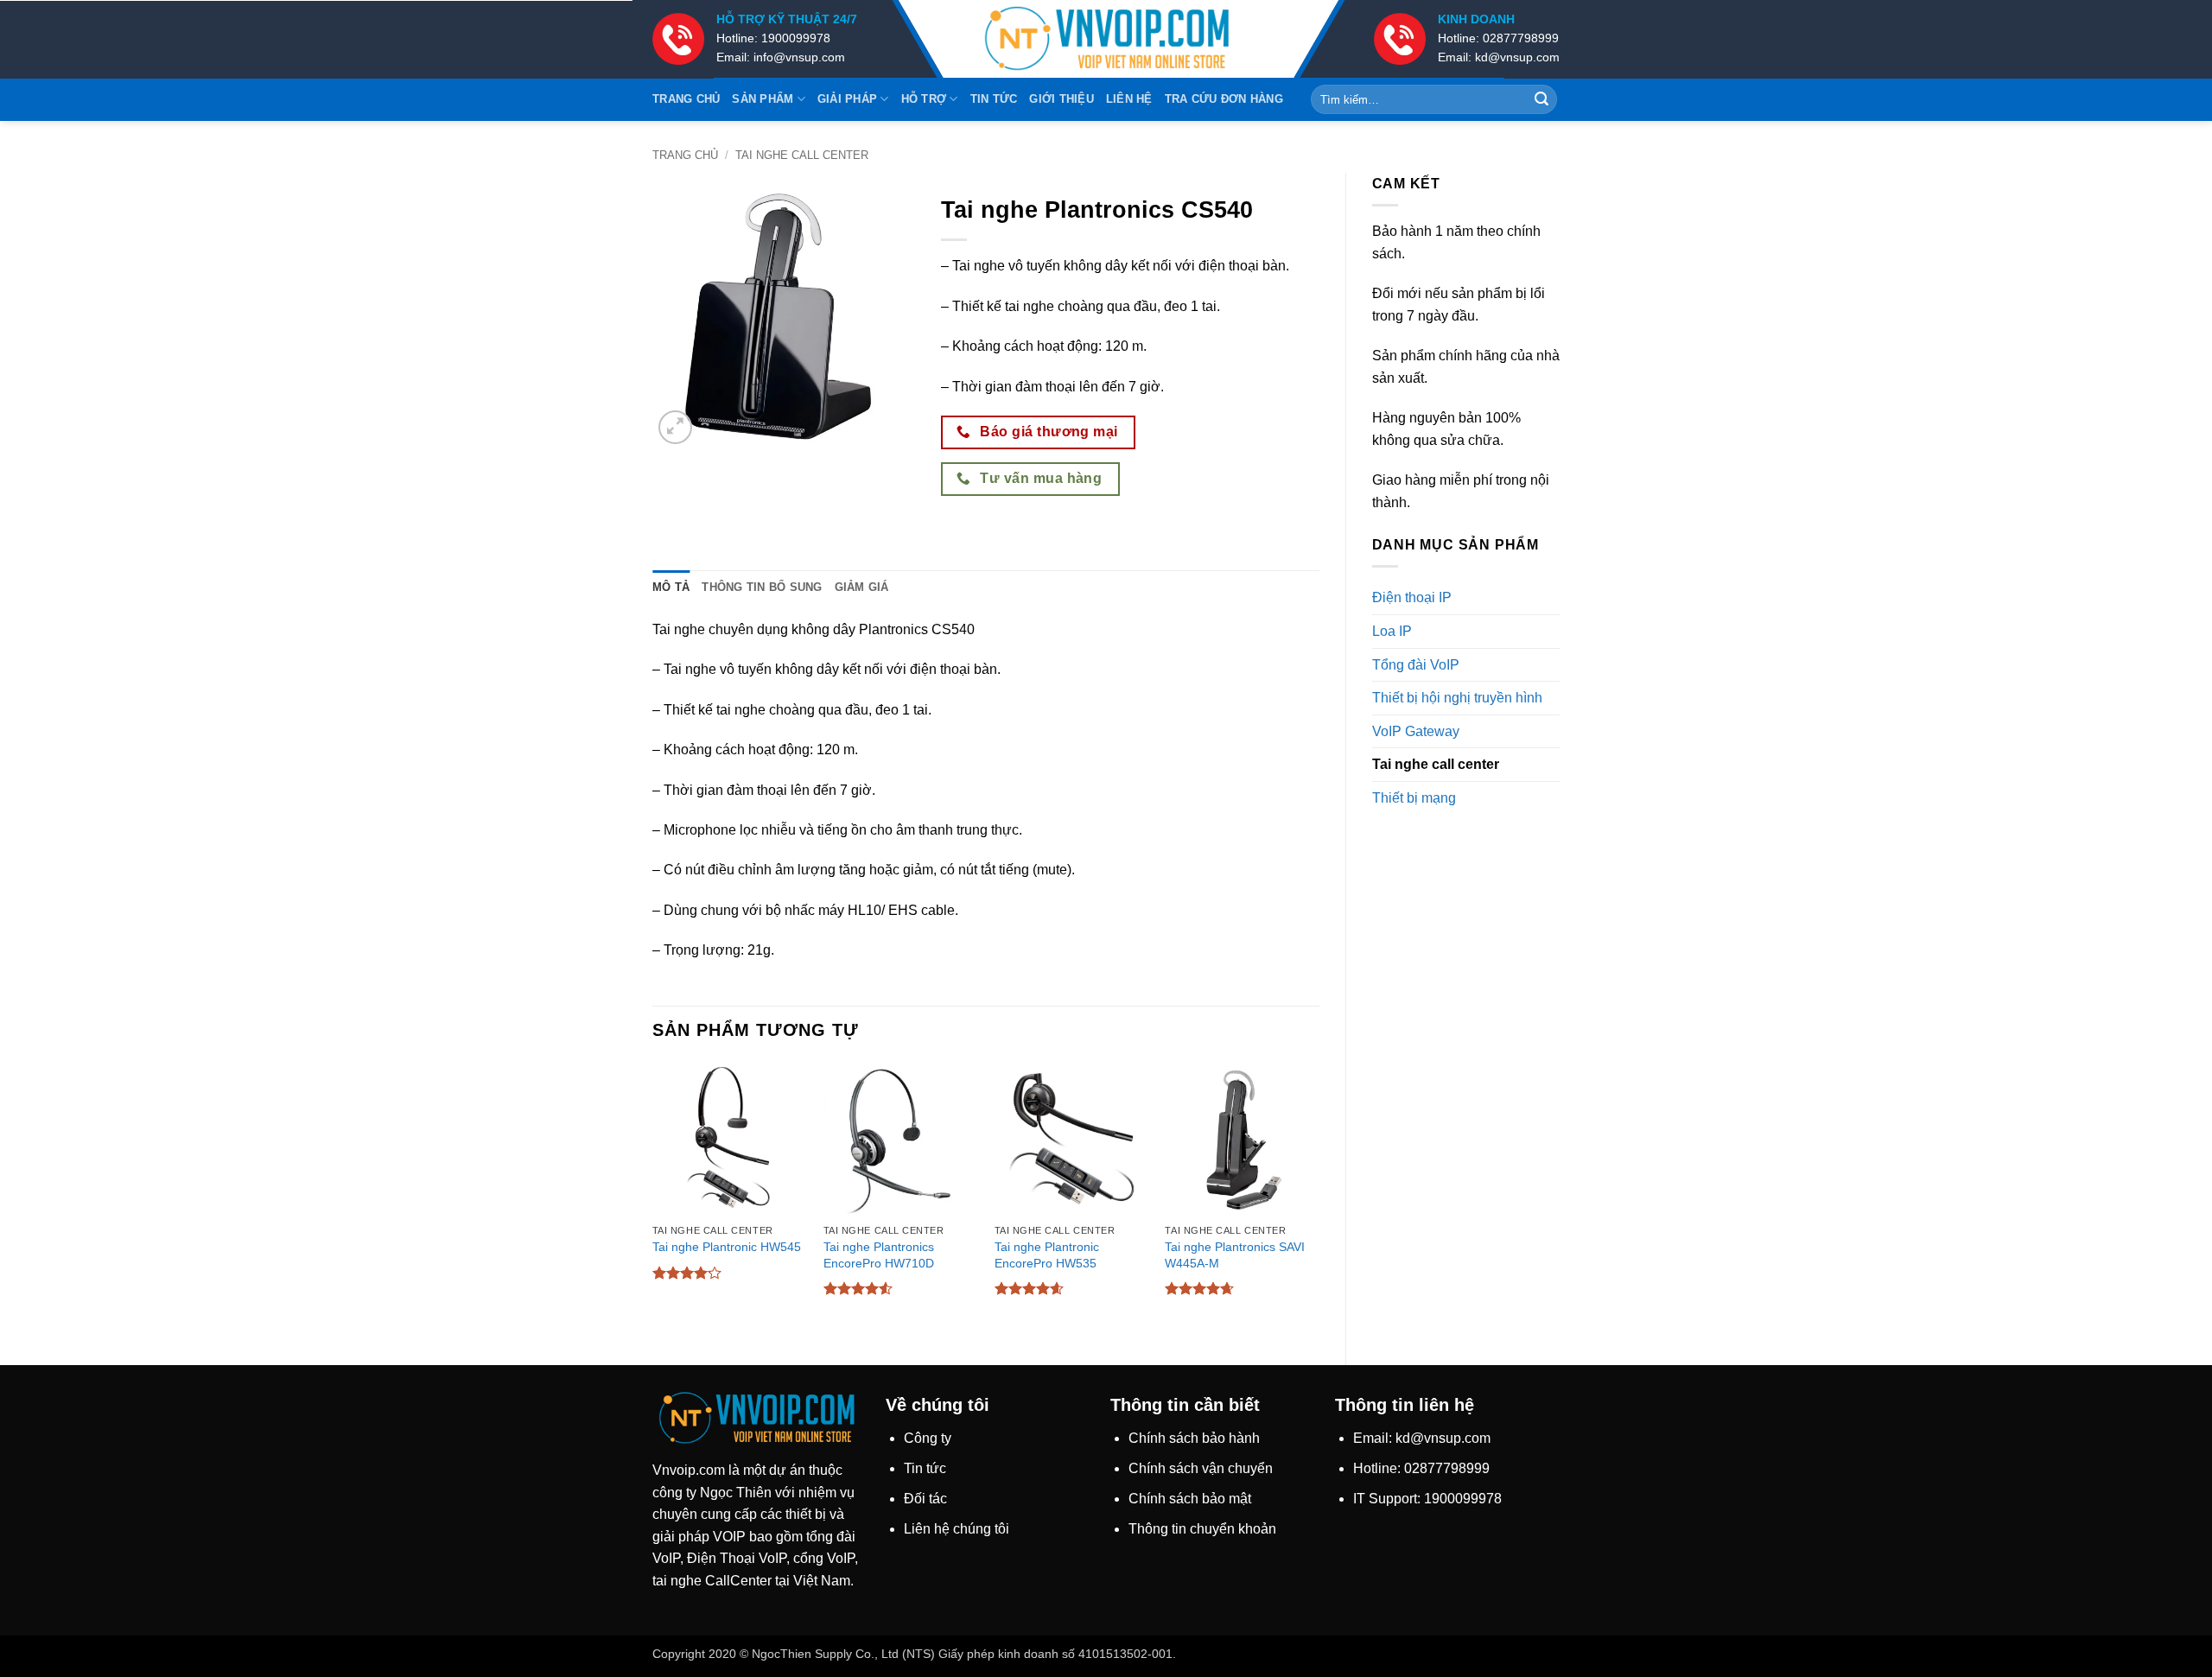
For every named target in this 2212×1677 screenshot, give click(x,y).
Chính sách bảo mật (1190, 1499)
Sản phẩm (763, 99)
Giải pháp (847, 99)
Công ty (928, 1438)
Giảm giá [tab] (862, 587)
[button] (675, 427)
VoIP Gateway (1416, 731)
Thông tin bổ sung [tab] (762, 587)
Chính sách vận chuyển (1201, 1468)
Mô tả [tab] (671, 587)
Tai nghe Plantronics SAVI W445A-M (1235, 1255)
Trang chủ (686, 99)
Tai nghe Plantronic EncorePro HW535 (1047, 1255)
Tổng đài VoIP (1416, 665)
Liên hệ (1129, 99)
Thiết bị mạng (1414, 798)
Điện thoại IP (1412, 597)
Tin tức (994, 99)
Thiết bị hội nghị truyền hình (1457, 698)
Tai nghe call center (802, 155)
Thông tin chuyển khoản (1202, 1529)
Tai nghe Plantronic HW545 (727, 1247)
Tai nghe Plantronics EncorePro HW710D (879, 1255)
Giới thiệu (1062, 99)
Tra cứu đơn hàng (1224, 99)
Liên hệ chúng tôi (957, 1529)
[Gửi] (1541, 99)
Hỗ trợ (924, 99)
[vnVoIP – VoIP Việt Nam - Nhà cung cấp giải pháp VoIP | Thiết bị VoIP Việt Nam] (1106, 39)
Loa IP (1392, 631)
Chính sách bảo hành (1194, 1438)
